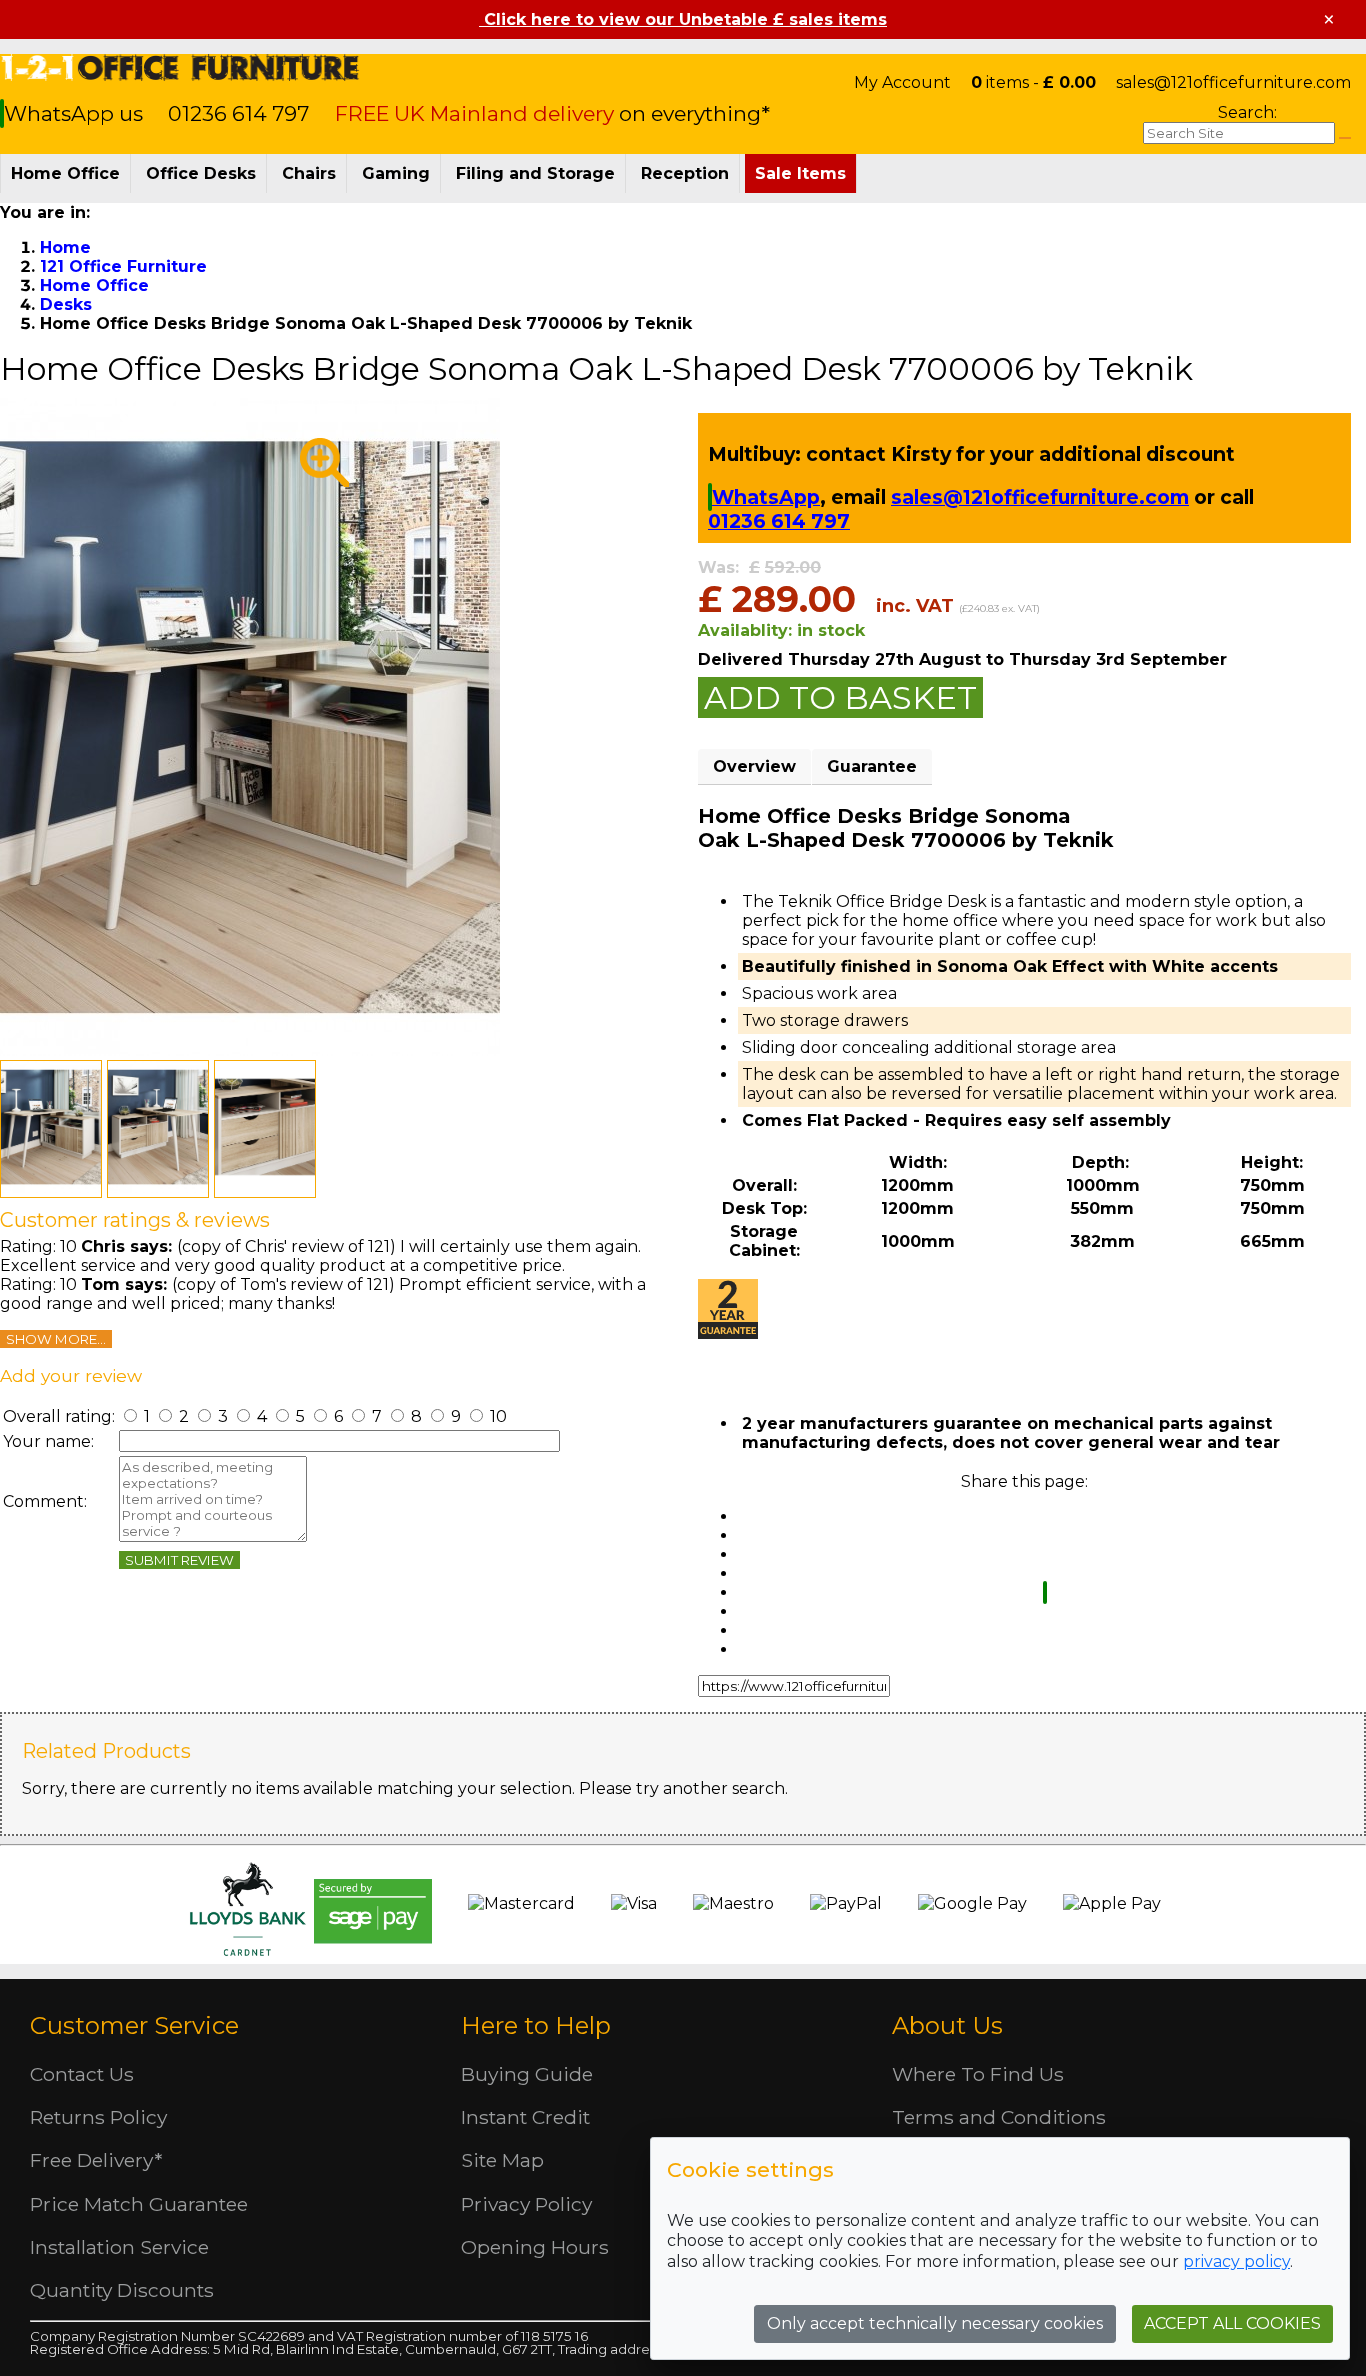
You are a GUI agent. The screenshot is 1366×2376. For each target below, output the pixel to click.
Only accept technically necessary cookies (935, 2323)
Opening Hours (535, 2247)
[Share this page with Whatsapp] (1045, 1592)
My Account (902, 82)
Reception (685, 173)
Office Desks (201, 173)
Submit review (179, 1560)
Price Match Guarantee (139, 2204)
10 (496, 1416)
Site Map (502, 2160)
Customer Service (134, 2025)
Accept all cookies (1232, 2323)
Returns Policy (98, 2117)
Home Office (65, 173)
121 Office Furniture (180, 67)
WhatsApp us (76, 113)
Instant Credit (525, 2117)
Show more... (56, 1339)
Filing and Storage (535, 173)
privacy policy (1236, 2261)
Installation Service (119, 2247)
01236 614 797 (238, 113)
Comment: (45, 1501)
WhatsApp (766, 497)
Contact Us (82, 2074)
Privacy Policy (526, 2204)
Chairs (309, 173)
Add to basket (840, 697)
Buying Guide (527, 2074)
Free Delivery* (96, 2160)
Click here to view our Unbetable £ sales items (683, 19)
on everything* (552, 113)
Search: (1247, 112)
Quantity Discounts (122, 2290)
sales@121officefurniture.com (1233, 82)
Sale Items (800, 173)
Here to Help (536, 2025)
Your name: (48, 1441)
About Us (947, 2025)
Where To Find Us (978, 2074)
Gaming (396, 173)
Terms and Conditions (999, 2117)
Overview (754, 766)
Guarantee (872, 766)
